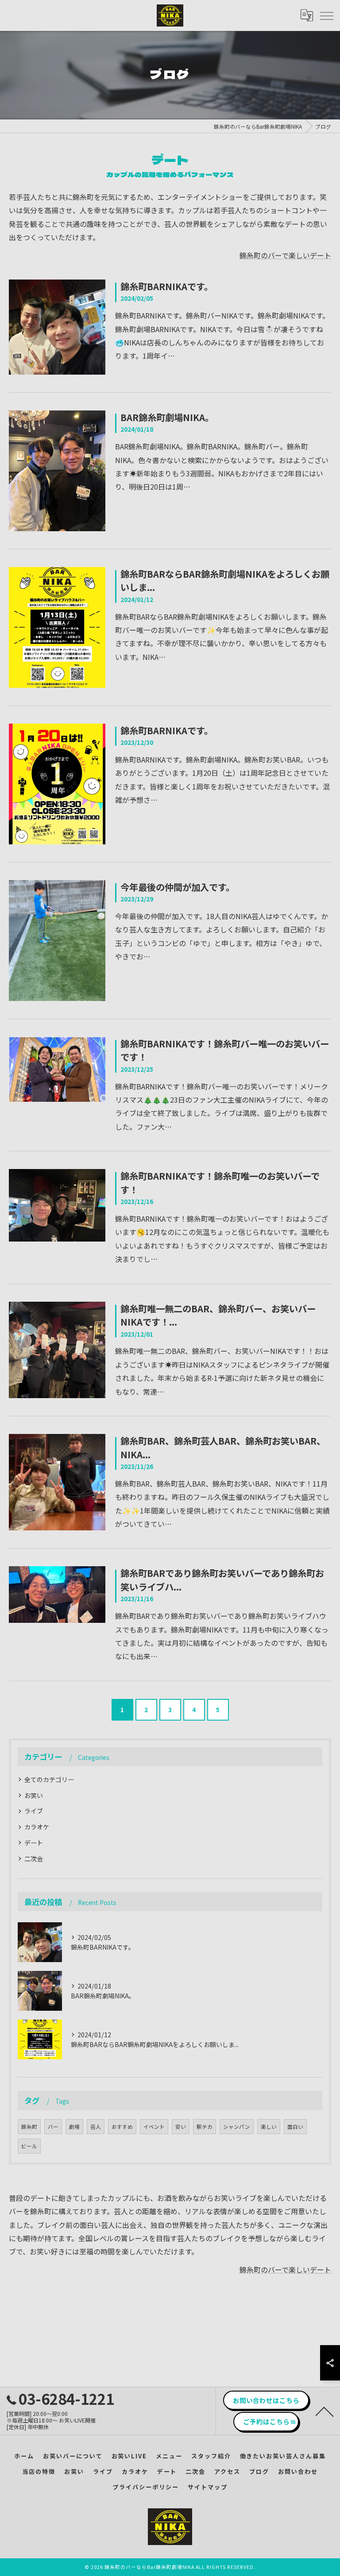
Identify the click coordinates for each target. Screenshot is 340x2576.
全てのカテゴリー (49, 1779)
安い (181, 2127)
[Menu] (326, 15)
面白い (295, 2127)
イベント (154, 2127)
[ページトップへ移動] (325, 2411)
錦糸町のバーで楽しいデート (285, 255)
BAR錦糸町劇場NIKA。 (167, 417)
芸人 (96, 2127)
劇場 (74, 2127)
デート (34, 1843)
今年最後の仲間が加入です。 (178, 887)
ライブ (34, 1811)
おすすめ (122, 2127)
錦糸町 (29, 2127)
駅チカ (205, 2127)
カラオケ (37, 1827)
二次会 (34, 1859)
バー (53, 2127)
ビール (29, 2146)
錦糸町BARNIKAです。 (167, 286)
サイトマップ (208, 2487)
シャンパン (237, 2127)
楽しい (269, 2127)
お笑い (34, 1795)
